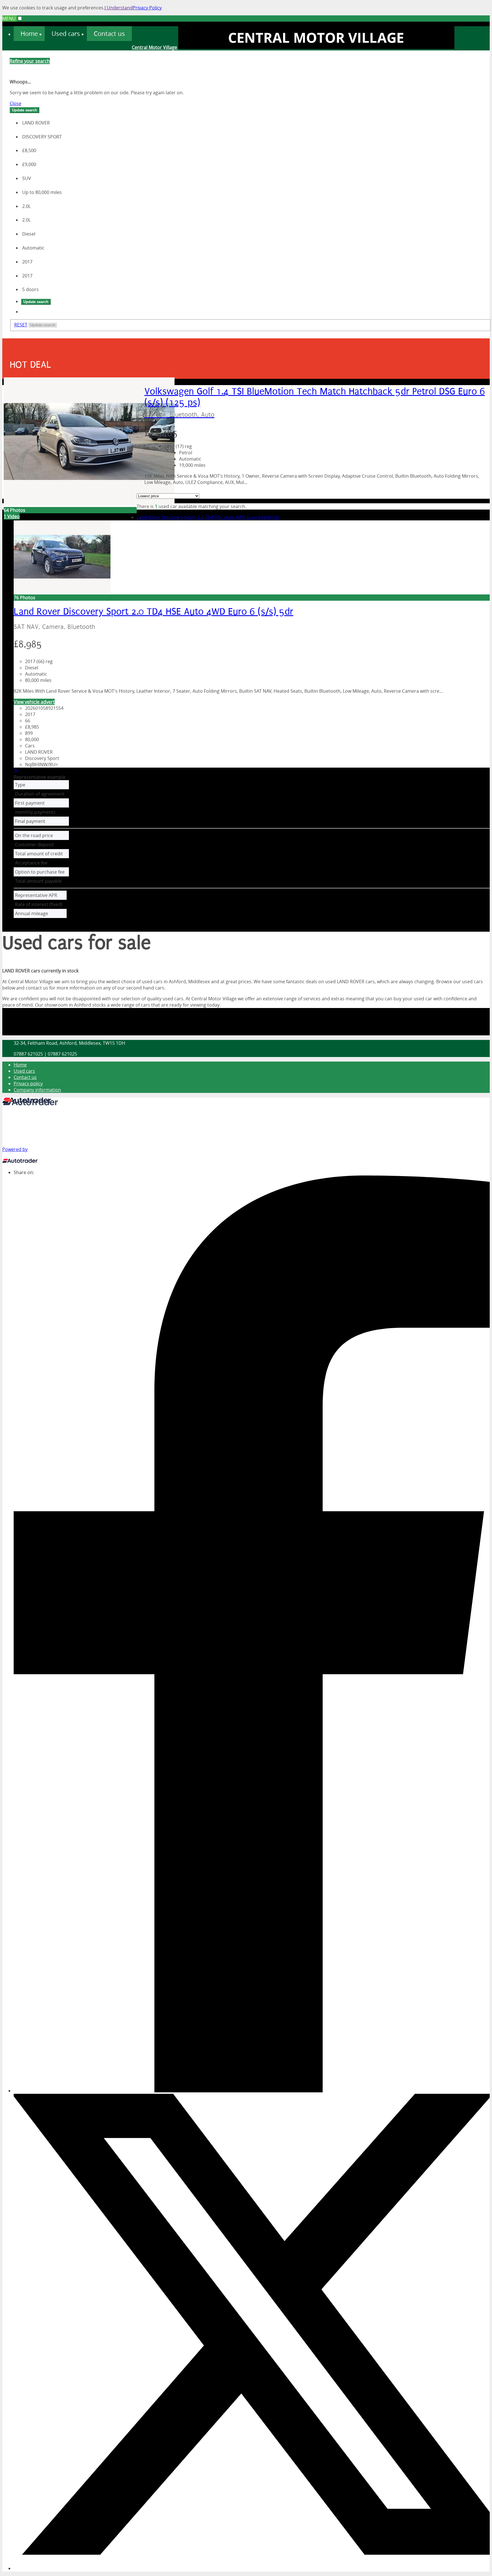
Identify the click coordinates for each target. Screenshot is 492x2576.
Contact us (25, 1077)
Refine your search (30, 61)
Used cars (24, 1071)
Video (12, 516)
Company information (37, 1090)
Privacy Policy (147, 8)
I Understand (119, 8)
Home (20, 1065)
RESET (21, 325)
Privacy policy (28, 1083)
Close (16, 103)
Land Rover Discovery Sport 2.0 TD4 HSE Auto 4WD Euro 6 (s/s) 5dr (208, 517)
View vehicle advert (34, 702)
